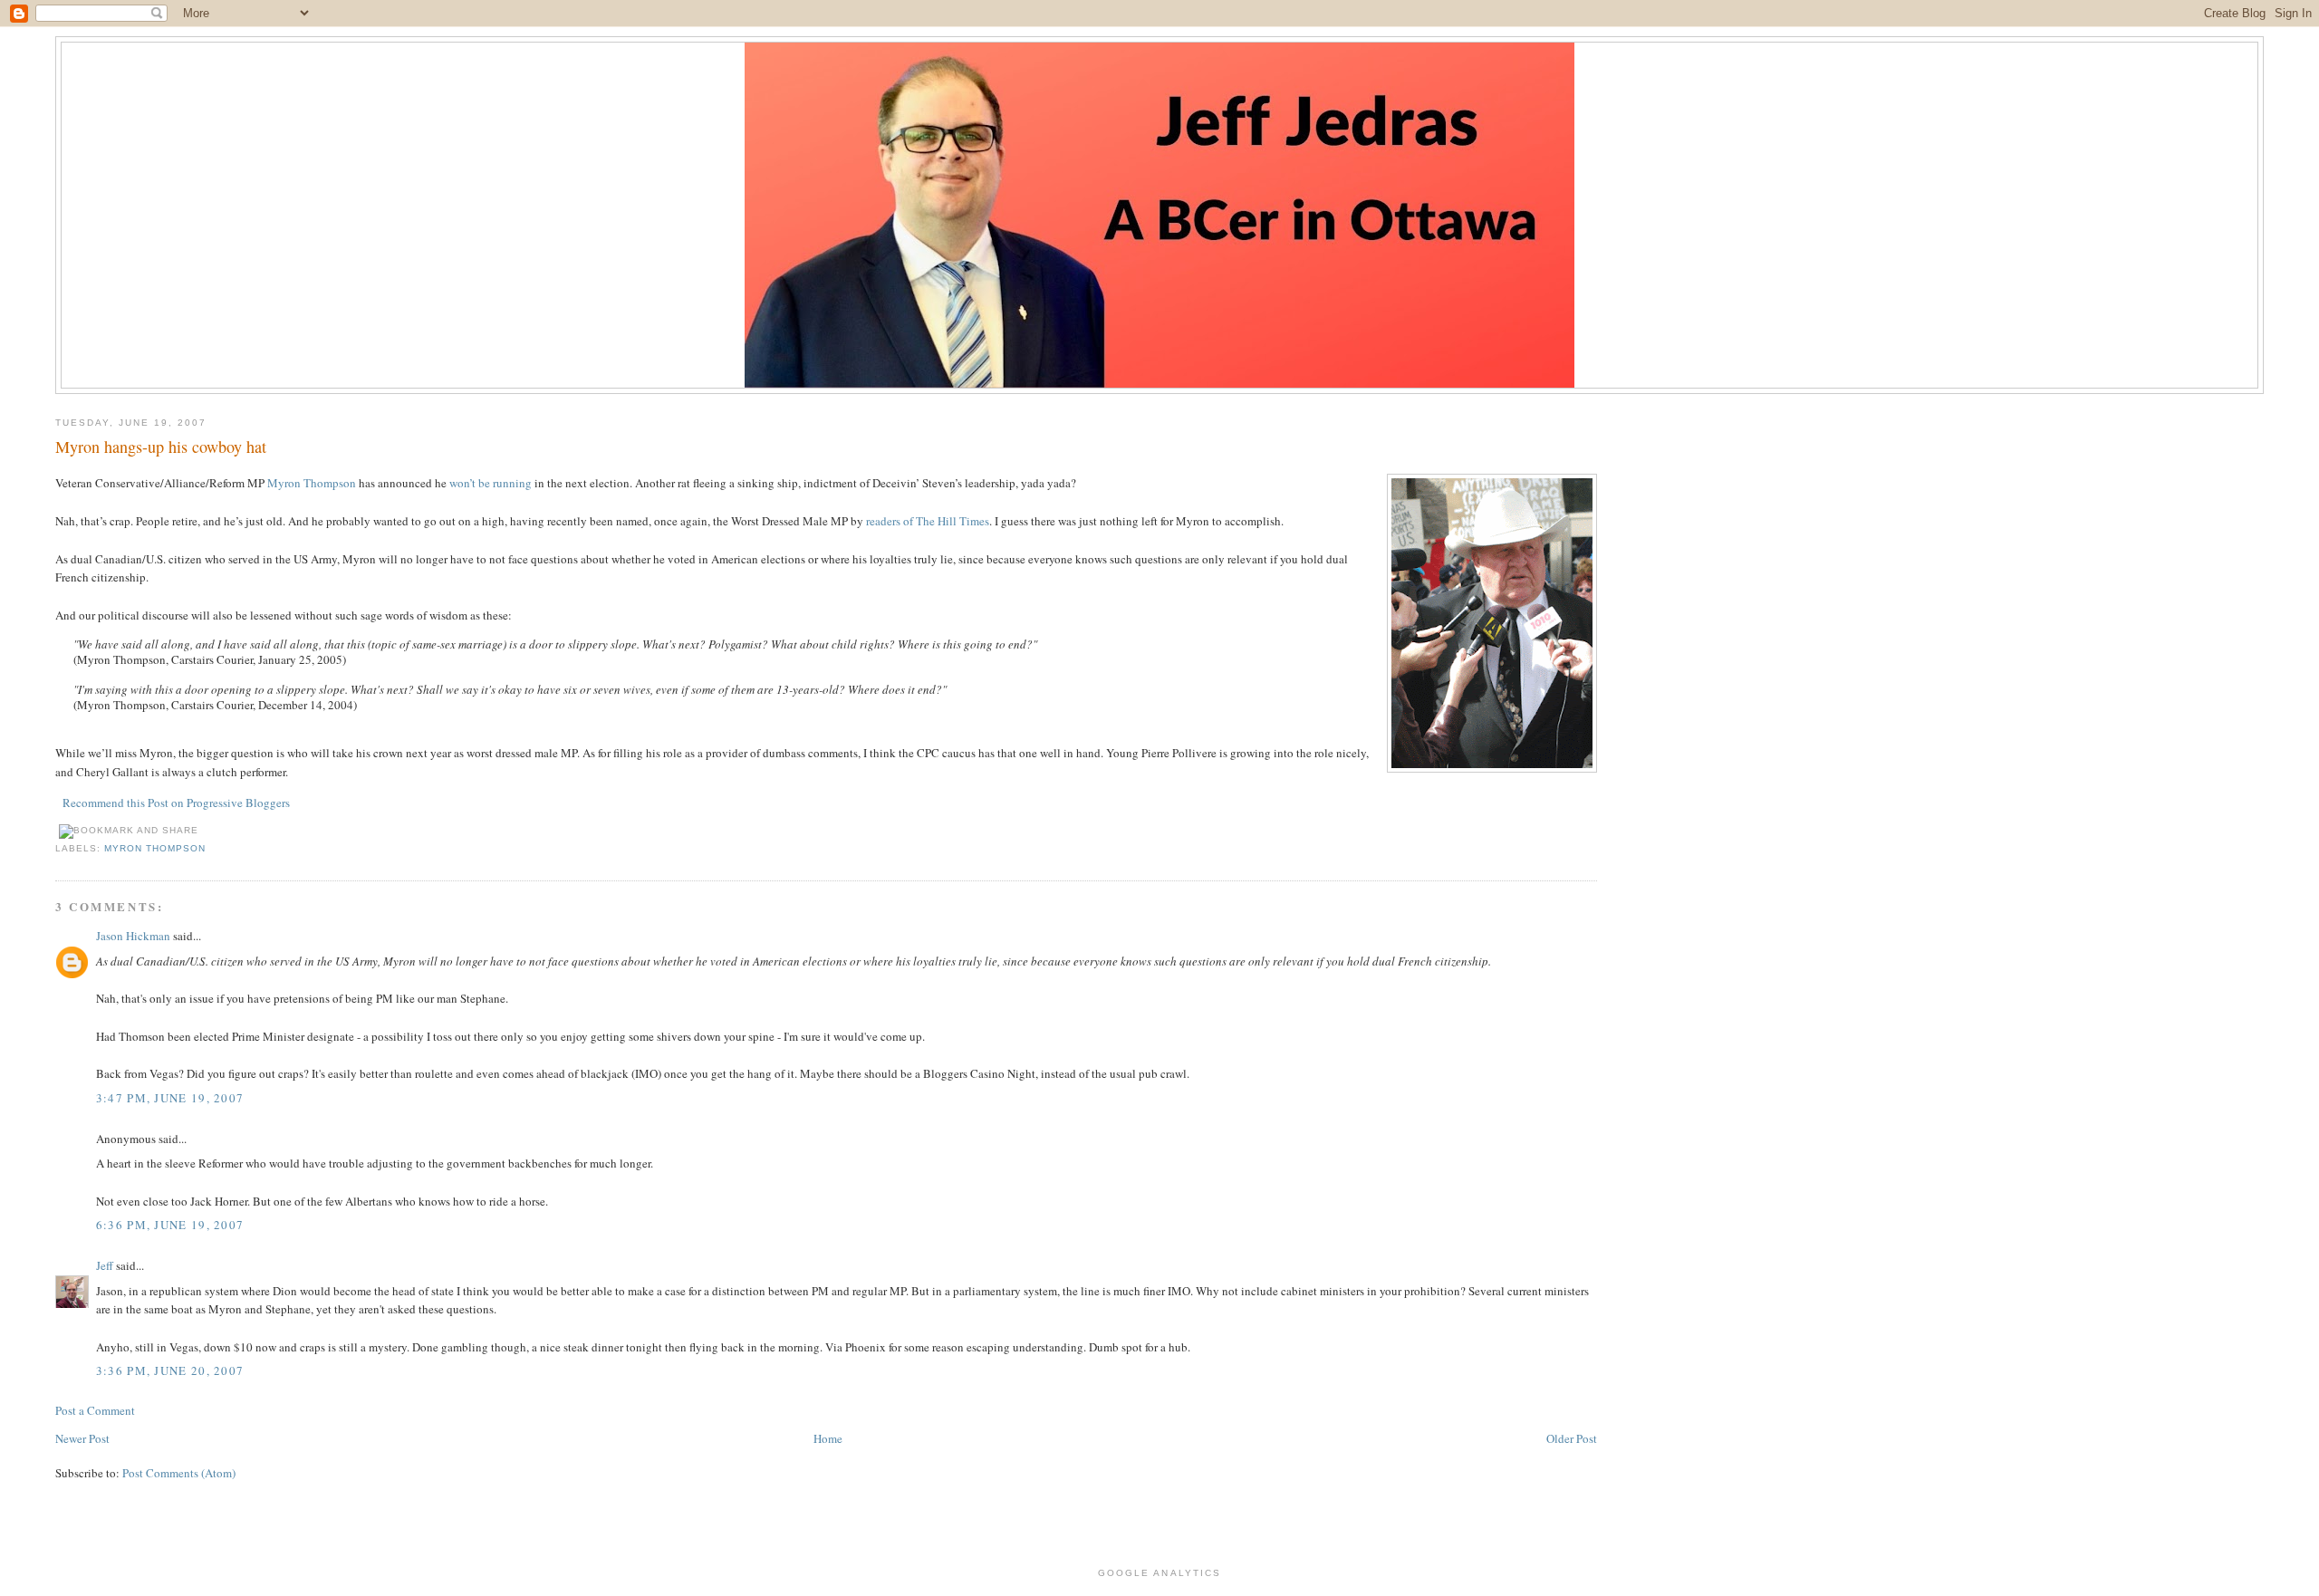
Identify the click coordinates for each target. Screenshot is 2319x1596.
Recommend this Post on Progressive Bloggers (176, 803)
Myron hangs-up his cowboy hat (161, 447)
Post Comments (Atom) (179, 1473)
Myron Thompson (312, 483)
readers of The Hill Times (928, 521)
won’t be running (491, 483)
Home (828, 1438)
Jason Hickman (133, 936)
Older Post (1572, 1438)
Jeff (105, 1265)
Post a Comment (95, 1410)
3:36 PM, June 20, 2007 (170, 1370)
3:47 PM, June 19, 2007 (170, 1098)
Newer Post (82, 1438)
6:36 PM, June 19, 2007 (170, 1225)
